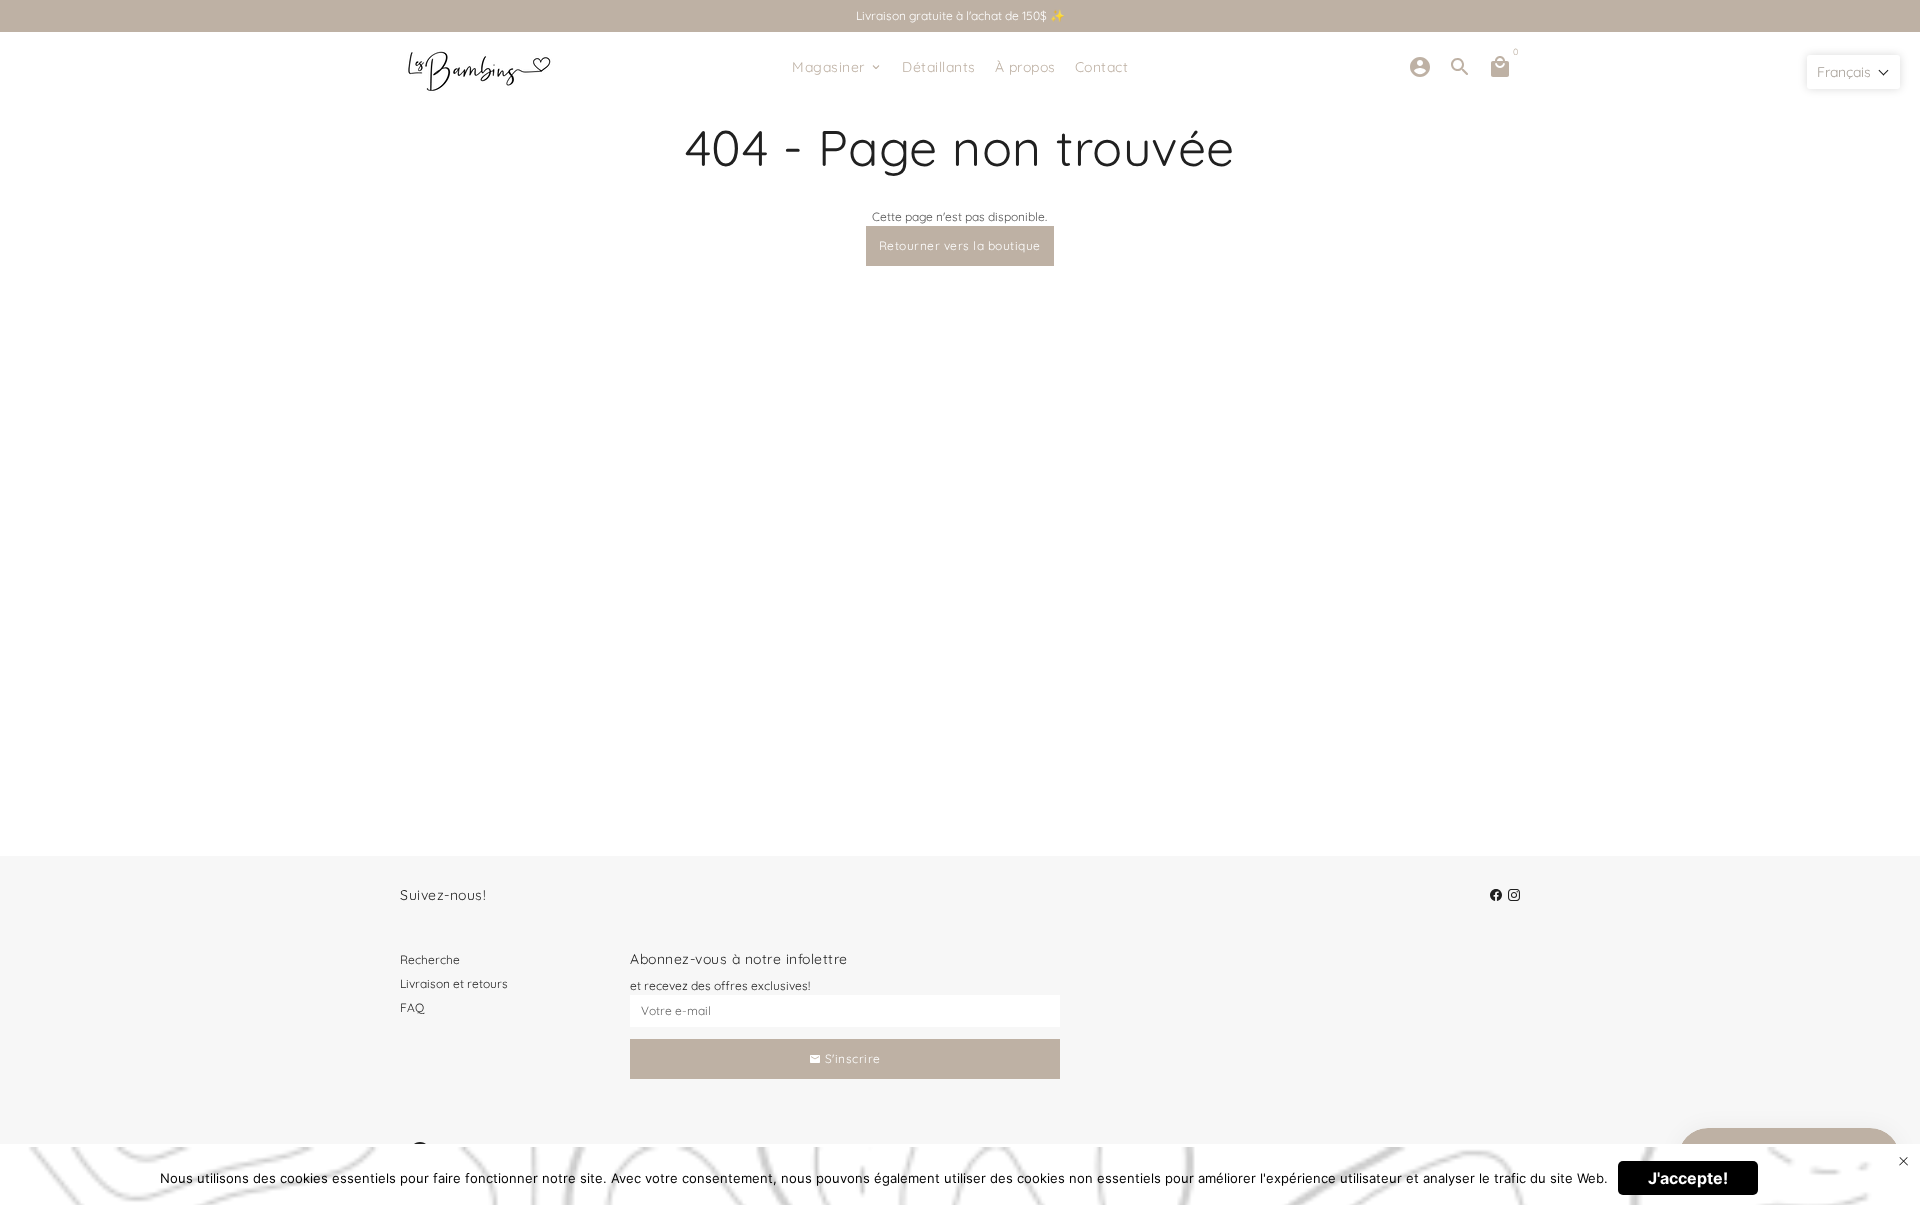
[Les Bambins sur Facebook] (1496, 894)
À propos (1025, 67)
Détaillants (939, 67)
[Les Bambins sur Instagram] (1514, 894)
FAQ (412, 1007)
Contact (1102, 67)
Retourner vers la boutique (960, 245)
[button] (1853, 72)
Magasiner (837, 67)
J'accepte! (1688, 1178)
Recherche (430, 959)
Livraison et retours (454, 983)
